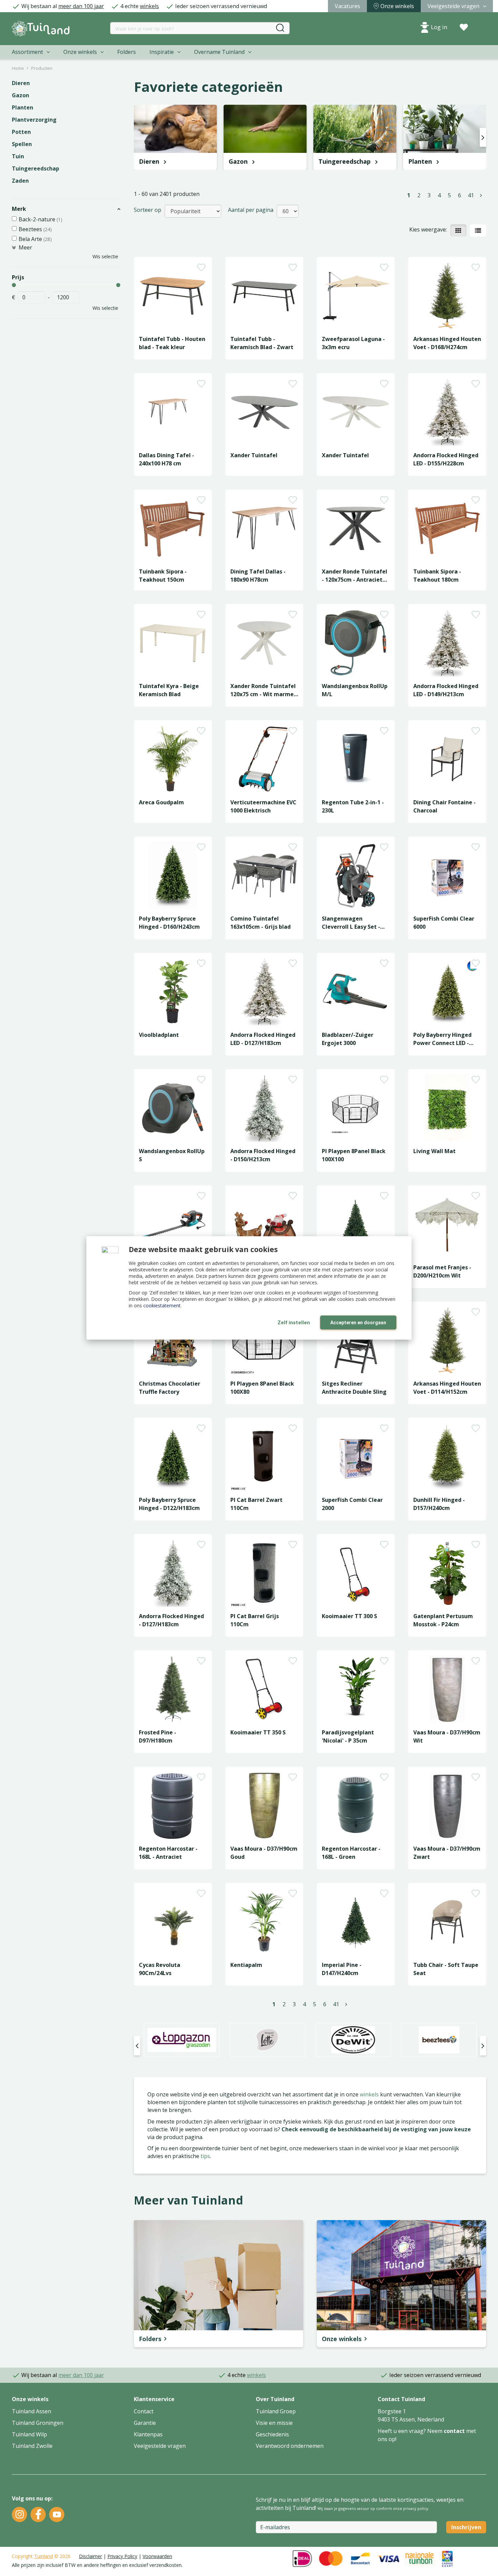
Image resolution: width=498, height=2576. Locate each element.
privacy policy (416, 2508)
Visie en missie (274, 2423)
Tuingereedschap (36, 168)
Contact (144, 2411)
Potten (21, 132)
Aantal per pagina (251, 210)
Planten (23, 107)
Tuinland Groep (276, 2411)
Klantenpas (148, 2434)
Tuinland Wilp (29, 2434)
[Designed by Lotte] (267, 2040)
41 (471, 195)
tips (205, 2156)
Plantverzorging (34, 120)
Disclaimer (90, 2556)
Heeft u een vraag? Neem (411, 2431)
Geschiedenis (272, 2434)
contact (454, 2431)
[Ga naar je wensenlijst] (464, 27)
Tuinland (44, 2556)
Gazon (20, 95)
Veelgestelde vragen (160, 2446)
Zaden (20, 181)
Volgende (481, 195)
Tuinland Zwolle (32, 2446)
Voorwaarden (157, 2556)
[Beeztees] (439, 2040)
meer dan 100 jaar (81, 6)
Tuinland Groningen (38, 2423)
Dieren (21, 83)
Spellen (22, 144)
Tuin (18, 156)
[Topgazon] (182, 2040)
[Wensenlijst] (464, 27)
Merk (19, 209)
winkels (149, 6)
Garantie (145, 2423)
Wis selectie (105, 256)
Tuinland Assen (32, 2411)
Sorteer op (148, 210)
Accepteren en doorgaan (358, 1323)
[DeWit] (353, 2040)
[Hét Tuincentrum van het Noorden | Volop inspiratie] (41, 29)
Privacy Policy (122, 2556)
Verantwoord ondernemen (290, 2446)
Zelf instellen (294, 1323)
